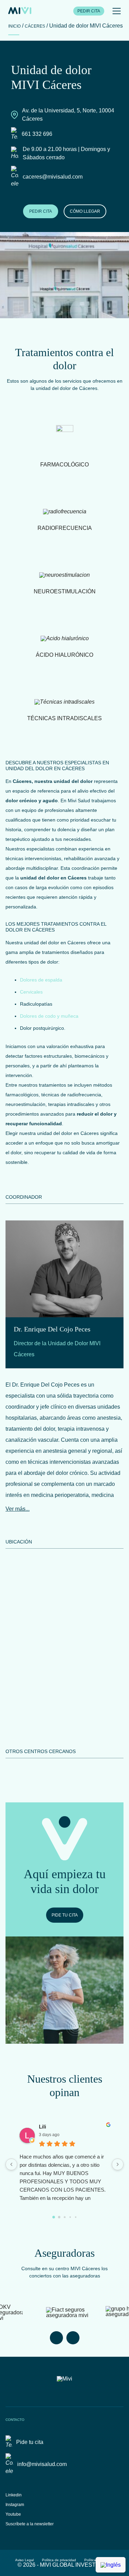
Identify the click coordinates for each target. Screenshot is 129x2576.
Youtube (13, 2514)
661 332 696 (37, 134)
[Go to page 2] (64, 2217)
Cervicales (31, 992)
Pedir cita (89, 11)
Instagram (15, 2505)
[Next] (73, 2338)
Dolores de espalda (41, 980)
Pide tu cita (65, 1915)
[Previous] (56, 2338)
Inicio (14, 26)
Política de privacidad (59, 2560)
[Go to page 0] (54, 2217)
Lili (42, 2127)
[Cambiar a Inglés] (111, 2565)
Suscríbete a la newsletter (30, 2524)
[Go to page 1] (59, 2217)
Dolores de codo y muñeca (49, 1016)
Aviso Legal (24, 2560)
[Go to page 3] (70, 2217)
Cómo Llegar (85, 211)
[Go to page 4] (75, 2217)
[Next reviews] (118, 2164)
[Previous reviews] (11, 2164)
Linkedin (14, 2495)
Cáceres (35, 26)
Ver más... (18, 1509)
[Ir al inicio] (20, 11)
